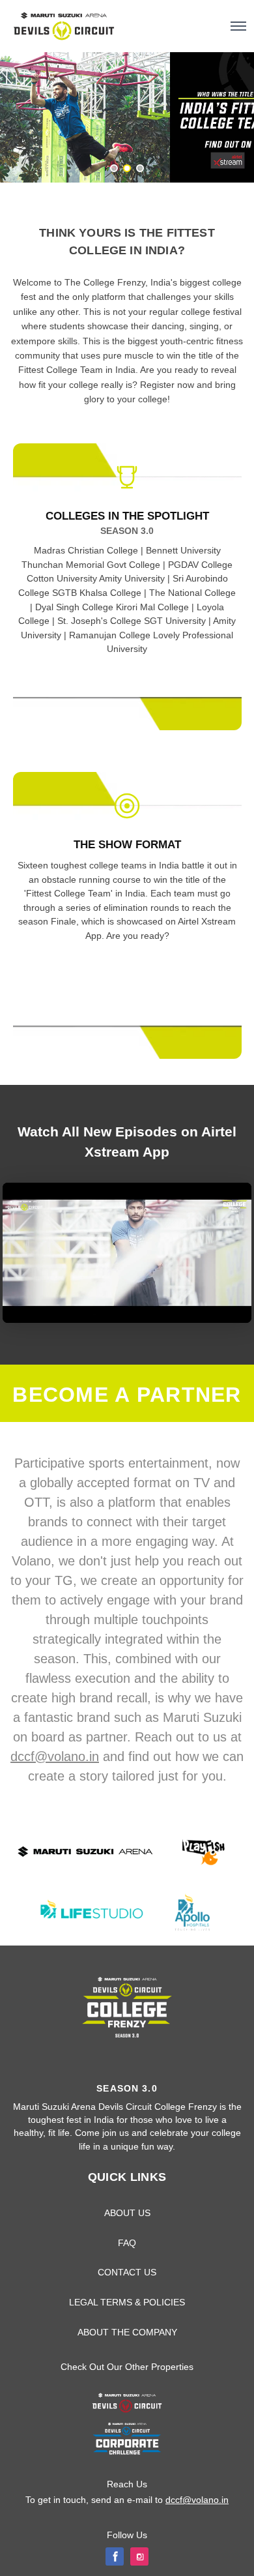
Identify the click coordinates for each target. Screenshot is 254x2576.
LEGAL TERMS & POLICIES (127, 2302)
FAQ (127, 2243)
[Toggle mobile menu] (238, 26)
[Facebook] (115, 2556)
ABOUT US (127, 2213)
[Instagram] (139, 2556)
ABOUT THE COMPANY (127, 2332)
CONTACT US (127, 2272)
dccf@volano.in (55, 1756)
